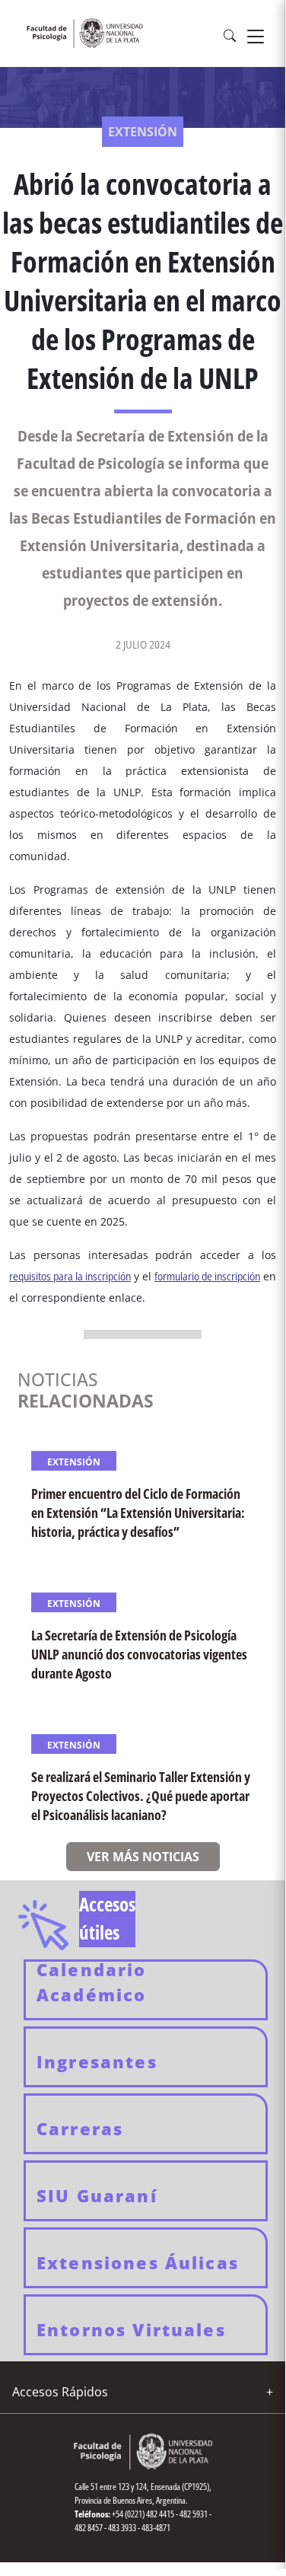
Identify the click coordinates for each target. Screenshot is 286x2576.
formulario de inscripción (207, 1276)
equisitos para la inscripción (72, 1276)
